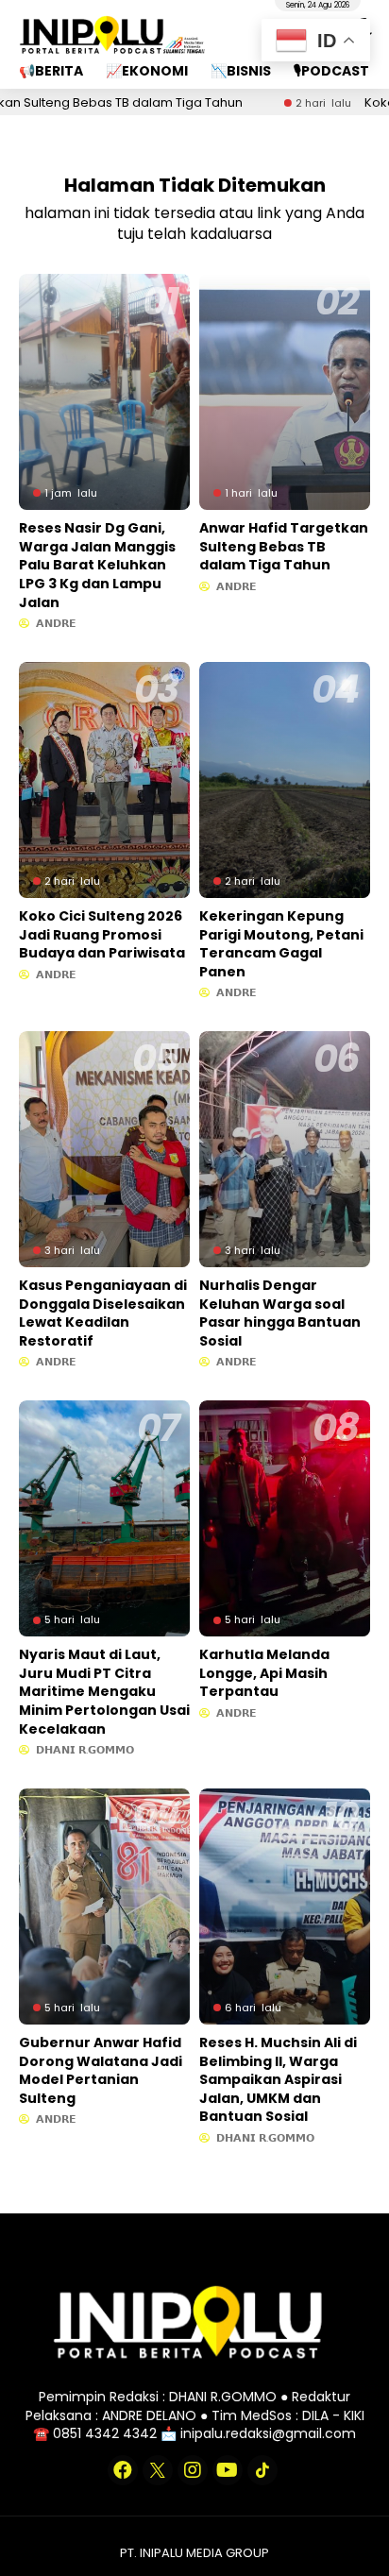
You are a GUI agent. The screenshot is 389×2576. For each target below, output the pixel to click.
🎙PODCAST (331, 71)
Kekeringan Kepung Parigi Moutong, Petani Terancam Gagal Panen (281, 944)
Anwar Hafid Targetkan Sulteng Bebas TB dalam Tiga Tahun (284, 546)
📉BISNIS (241, 71)
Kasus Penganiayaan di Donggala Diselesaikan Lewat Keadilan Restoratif (103, 1313)
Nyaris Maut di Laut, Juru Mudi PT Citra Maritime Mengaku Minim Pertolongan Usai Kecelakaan (104, 1691)
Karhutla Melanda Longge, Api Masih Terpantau (264, 1673)
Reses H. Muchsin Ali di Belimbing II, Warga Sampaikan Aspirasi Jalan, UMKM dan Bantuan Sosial (278, 2079)
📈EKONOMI (147, 71)
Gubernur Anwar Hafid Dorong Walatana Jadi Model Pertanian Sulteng (101, 2070)
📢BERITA (51, 71)
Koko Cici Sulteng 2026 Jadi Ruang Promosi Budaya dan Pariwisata (102, 934)
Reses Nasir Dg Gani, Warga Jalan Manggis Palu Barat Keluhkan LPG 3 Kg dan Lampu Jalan (97, 565)
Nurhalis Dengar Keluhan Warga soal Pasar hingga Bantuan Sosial (280, 1313)
